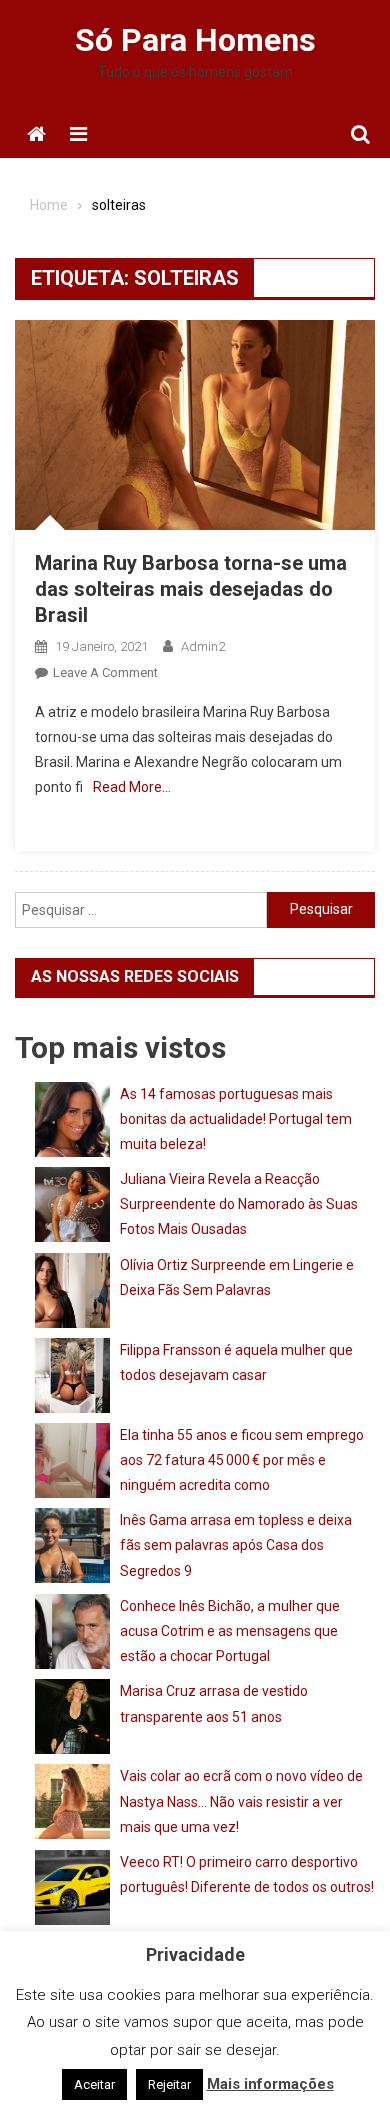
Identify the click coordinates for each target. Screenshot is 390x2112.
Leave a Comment (105, 672)
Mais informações (270, 2084)
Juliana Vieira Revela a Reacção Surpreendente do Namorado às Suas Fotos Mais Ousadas (239, 1204)
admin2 (203, 646)
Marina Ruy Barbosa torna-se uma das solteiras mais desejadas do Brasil (191, 589)
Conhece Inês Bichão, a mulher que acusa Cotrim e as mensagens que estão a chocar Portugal (230, 1631)
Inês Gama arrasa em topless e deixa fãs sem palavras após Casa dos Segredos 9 (236, 1545)
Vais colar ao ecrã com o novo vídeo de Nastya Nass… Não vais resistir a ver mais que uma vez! (241, 1801)
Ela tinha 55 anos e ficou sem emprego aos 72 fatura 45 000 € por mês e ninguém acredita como (242, 1460)
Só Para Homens (195, 40)
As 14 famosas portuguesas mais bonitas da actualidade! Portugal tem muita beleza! (236, 1119)
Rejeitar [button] (169, 2084)
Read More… (132, 787)
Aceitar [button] (94, 2084)
